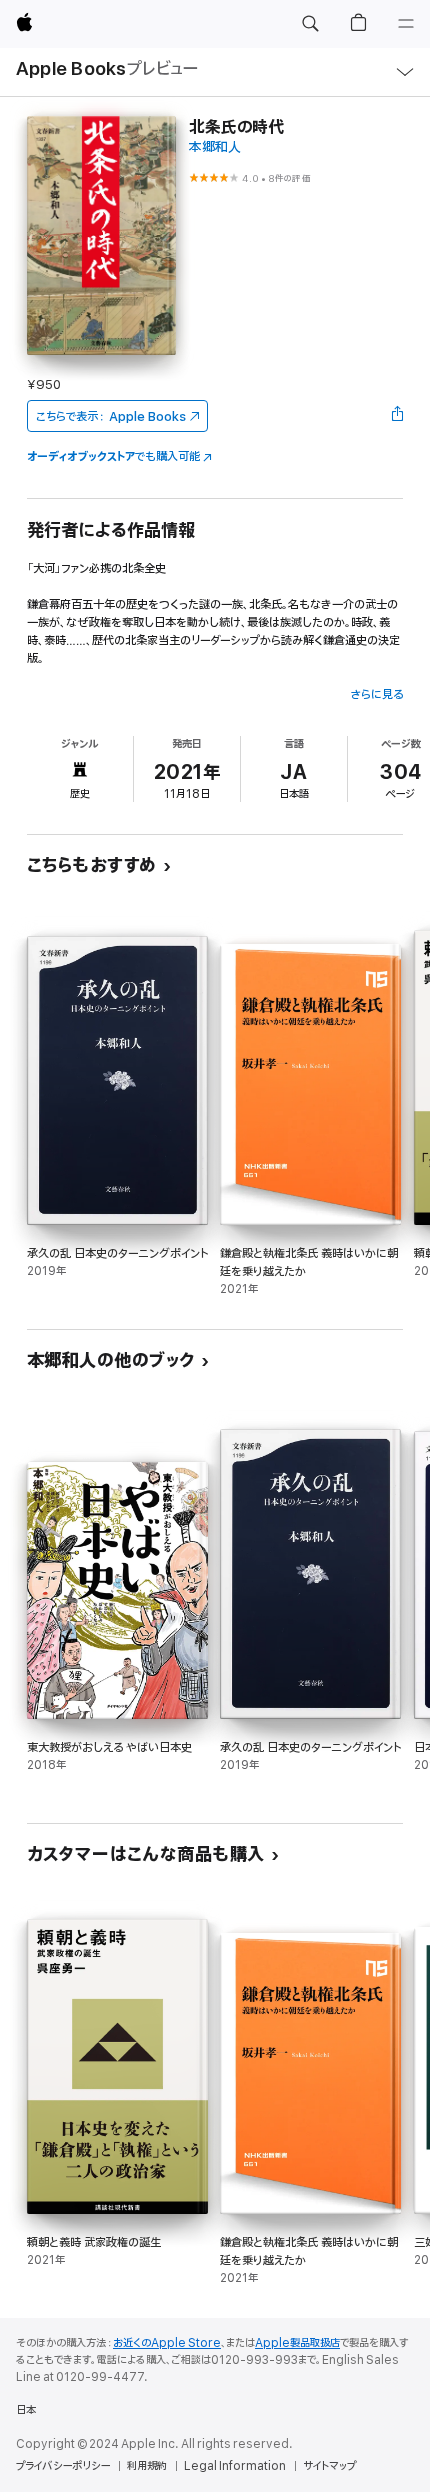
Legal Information (235, 2466)
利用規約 (147, 2466)
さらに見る (376, 694)
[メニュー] (406, 24)
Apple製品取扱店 (297, 2343)
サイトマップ (329, 2466)
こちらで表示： (111, 416)
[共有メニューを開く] (397, 416)
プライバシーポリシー (63, 2466)
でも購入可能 (113, 456)
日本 (26, 2410)
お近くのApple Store (167, 2343)
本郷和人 (215, 147)
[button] (310, 24)
